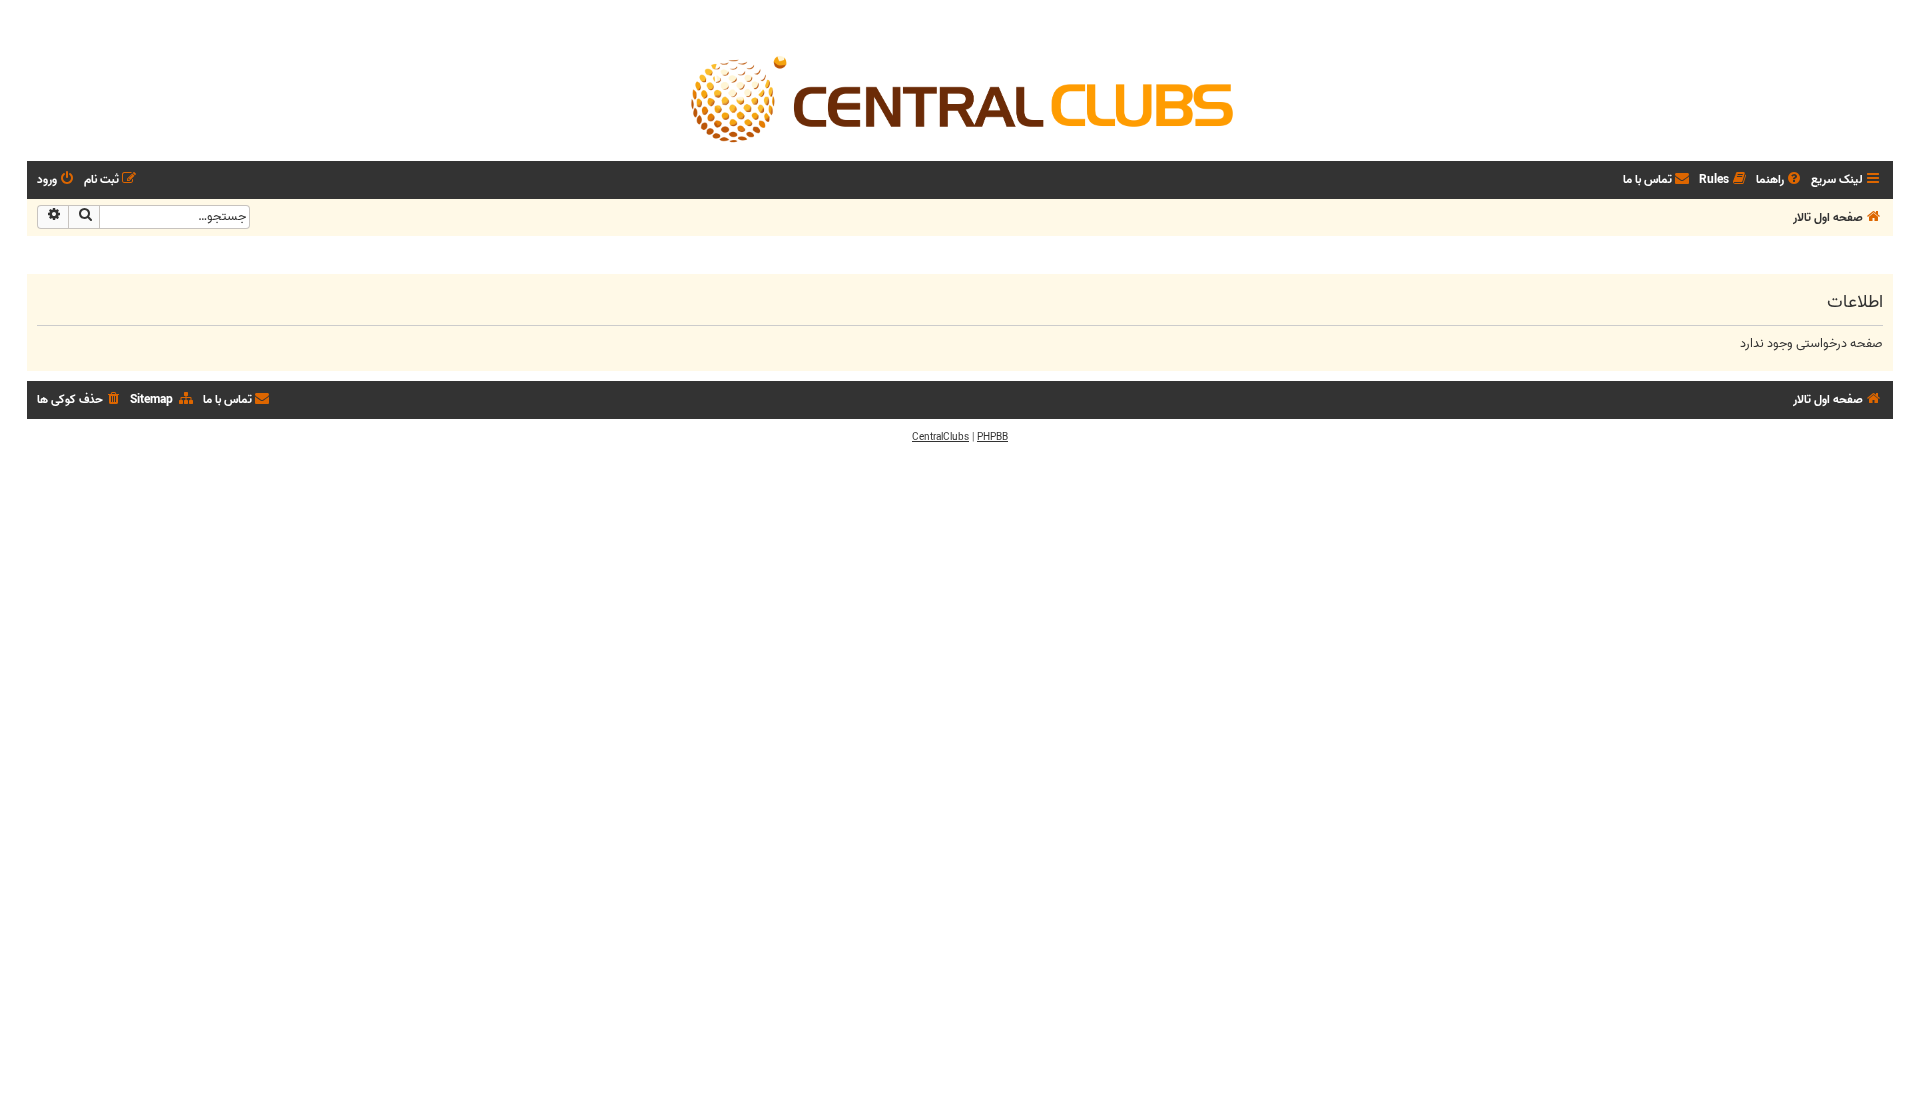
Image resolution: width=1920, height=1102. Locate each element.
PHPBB (992, 437)
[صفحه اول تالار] (960, 98)
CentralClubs (940, 437)
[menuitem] (1780, 180)
